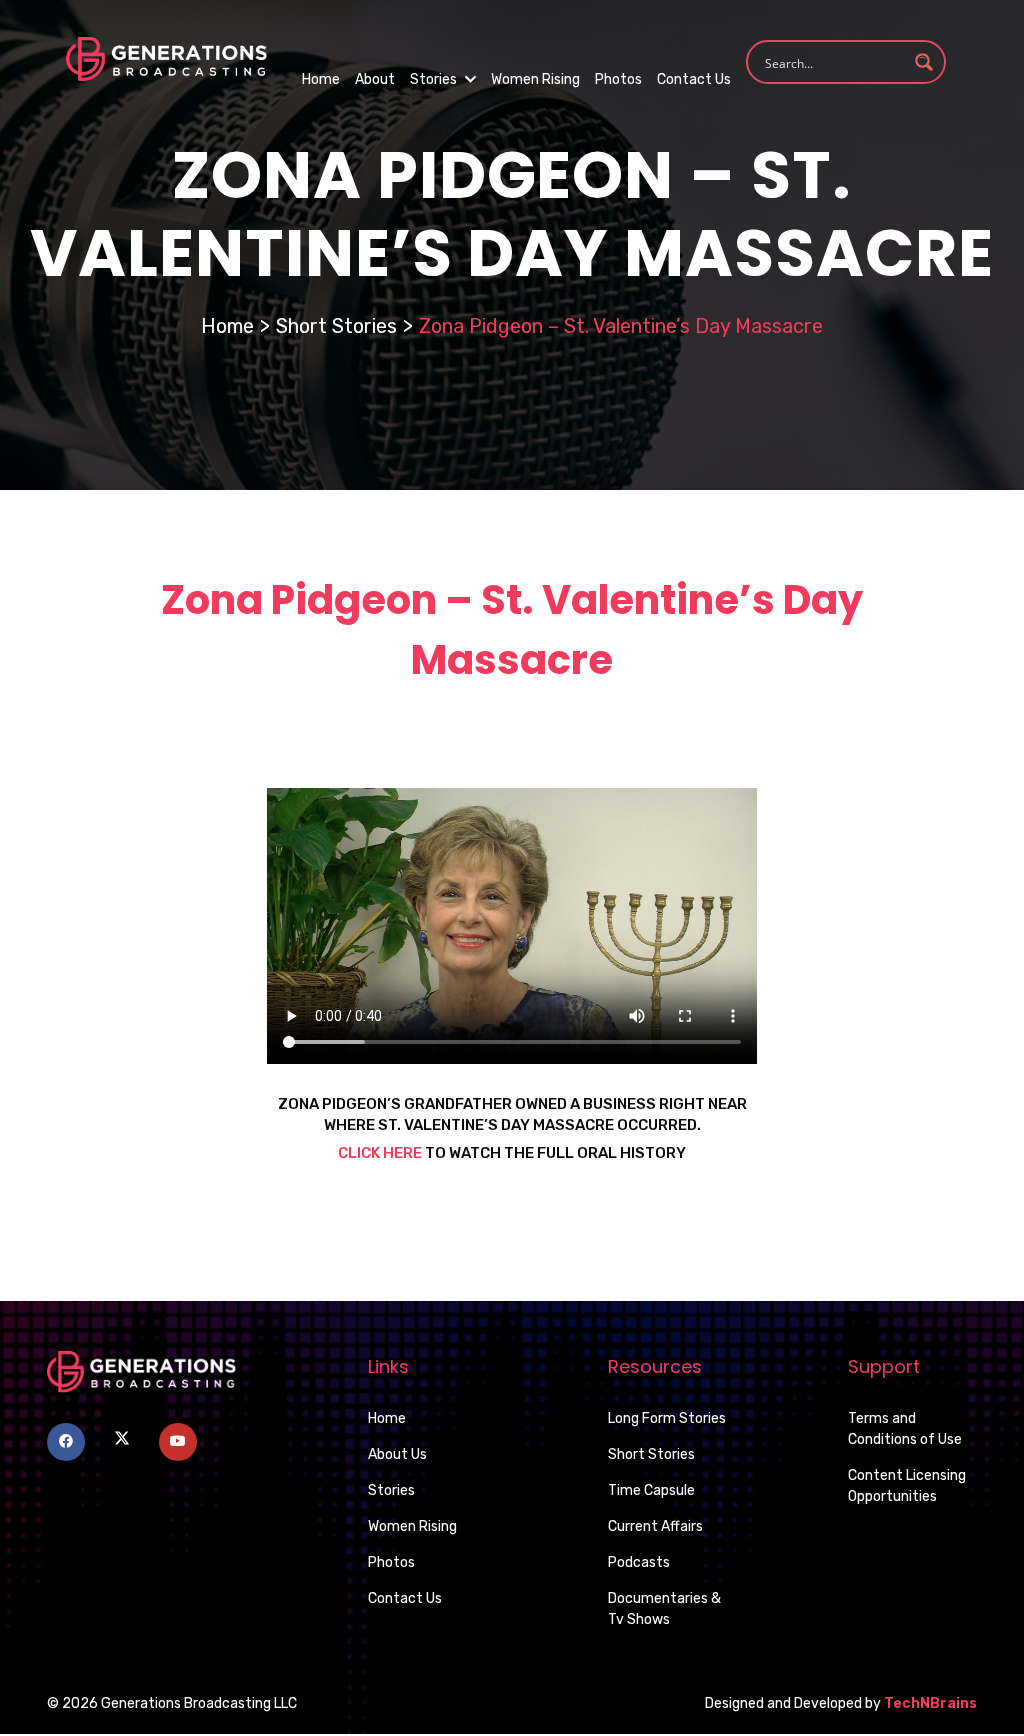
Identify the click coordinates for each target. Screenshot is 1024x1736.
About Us (397, 1454)
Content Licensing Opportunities (907, 1486)
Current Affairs (655, 1526)
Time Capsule (651, 1490)
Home (321, 79)
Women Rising (535, 79)
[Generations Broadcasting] (166, 57)
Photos (618, 79)
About (375, 79)
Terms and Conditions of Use (905, 1429)
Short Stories (336, 326)
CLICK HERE (380, 1153)
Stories (435, 79)
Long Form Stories (667, 1418)
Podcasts (639, 1562)
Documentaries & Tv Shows (664, 1609)
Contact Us (694, 79)
